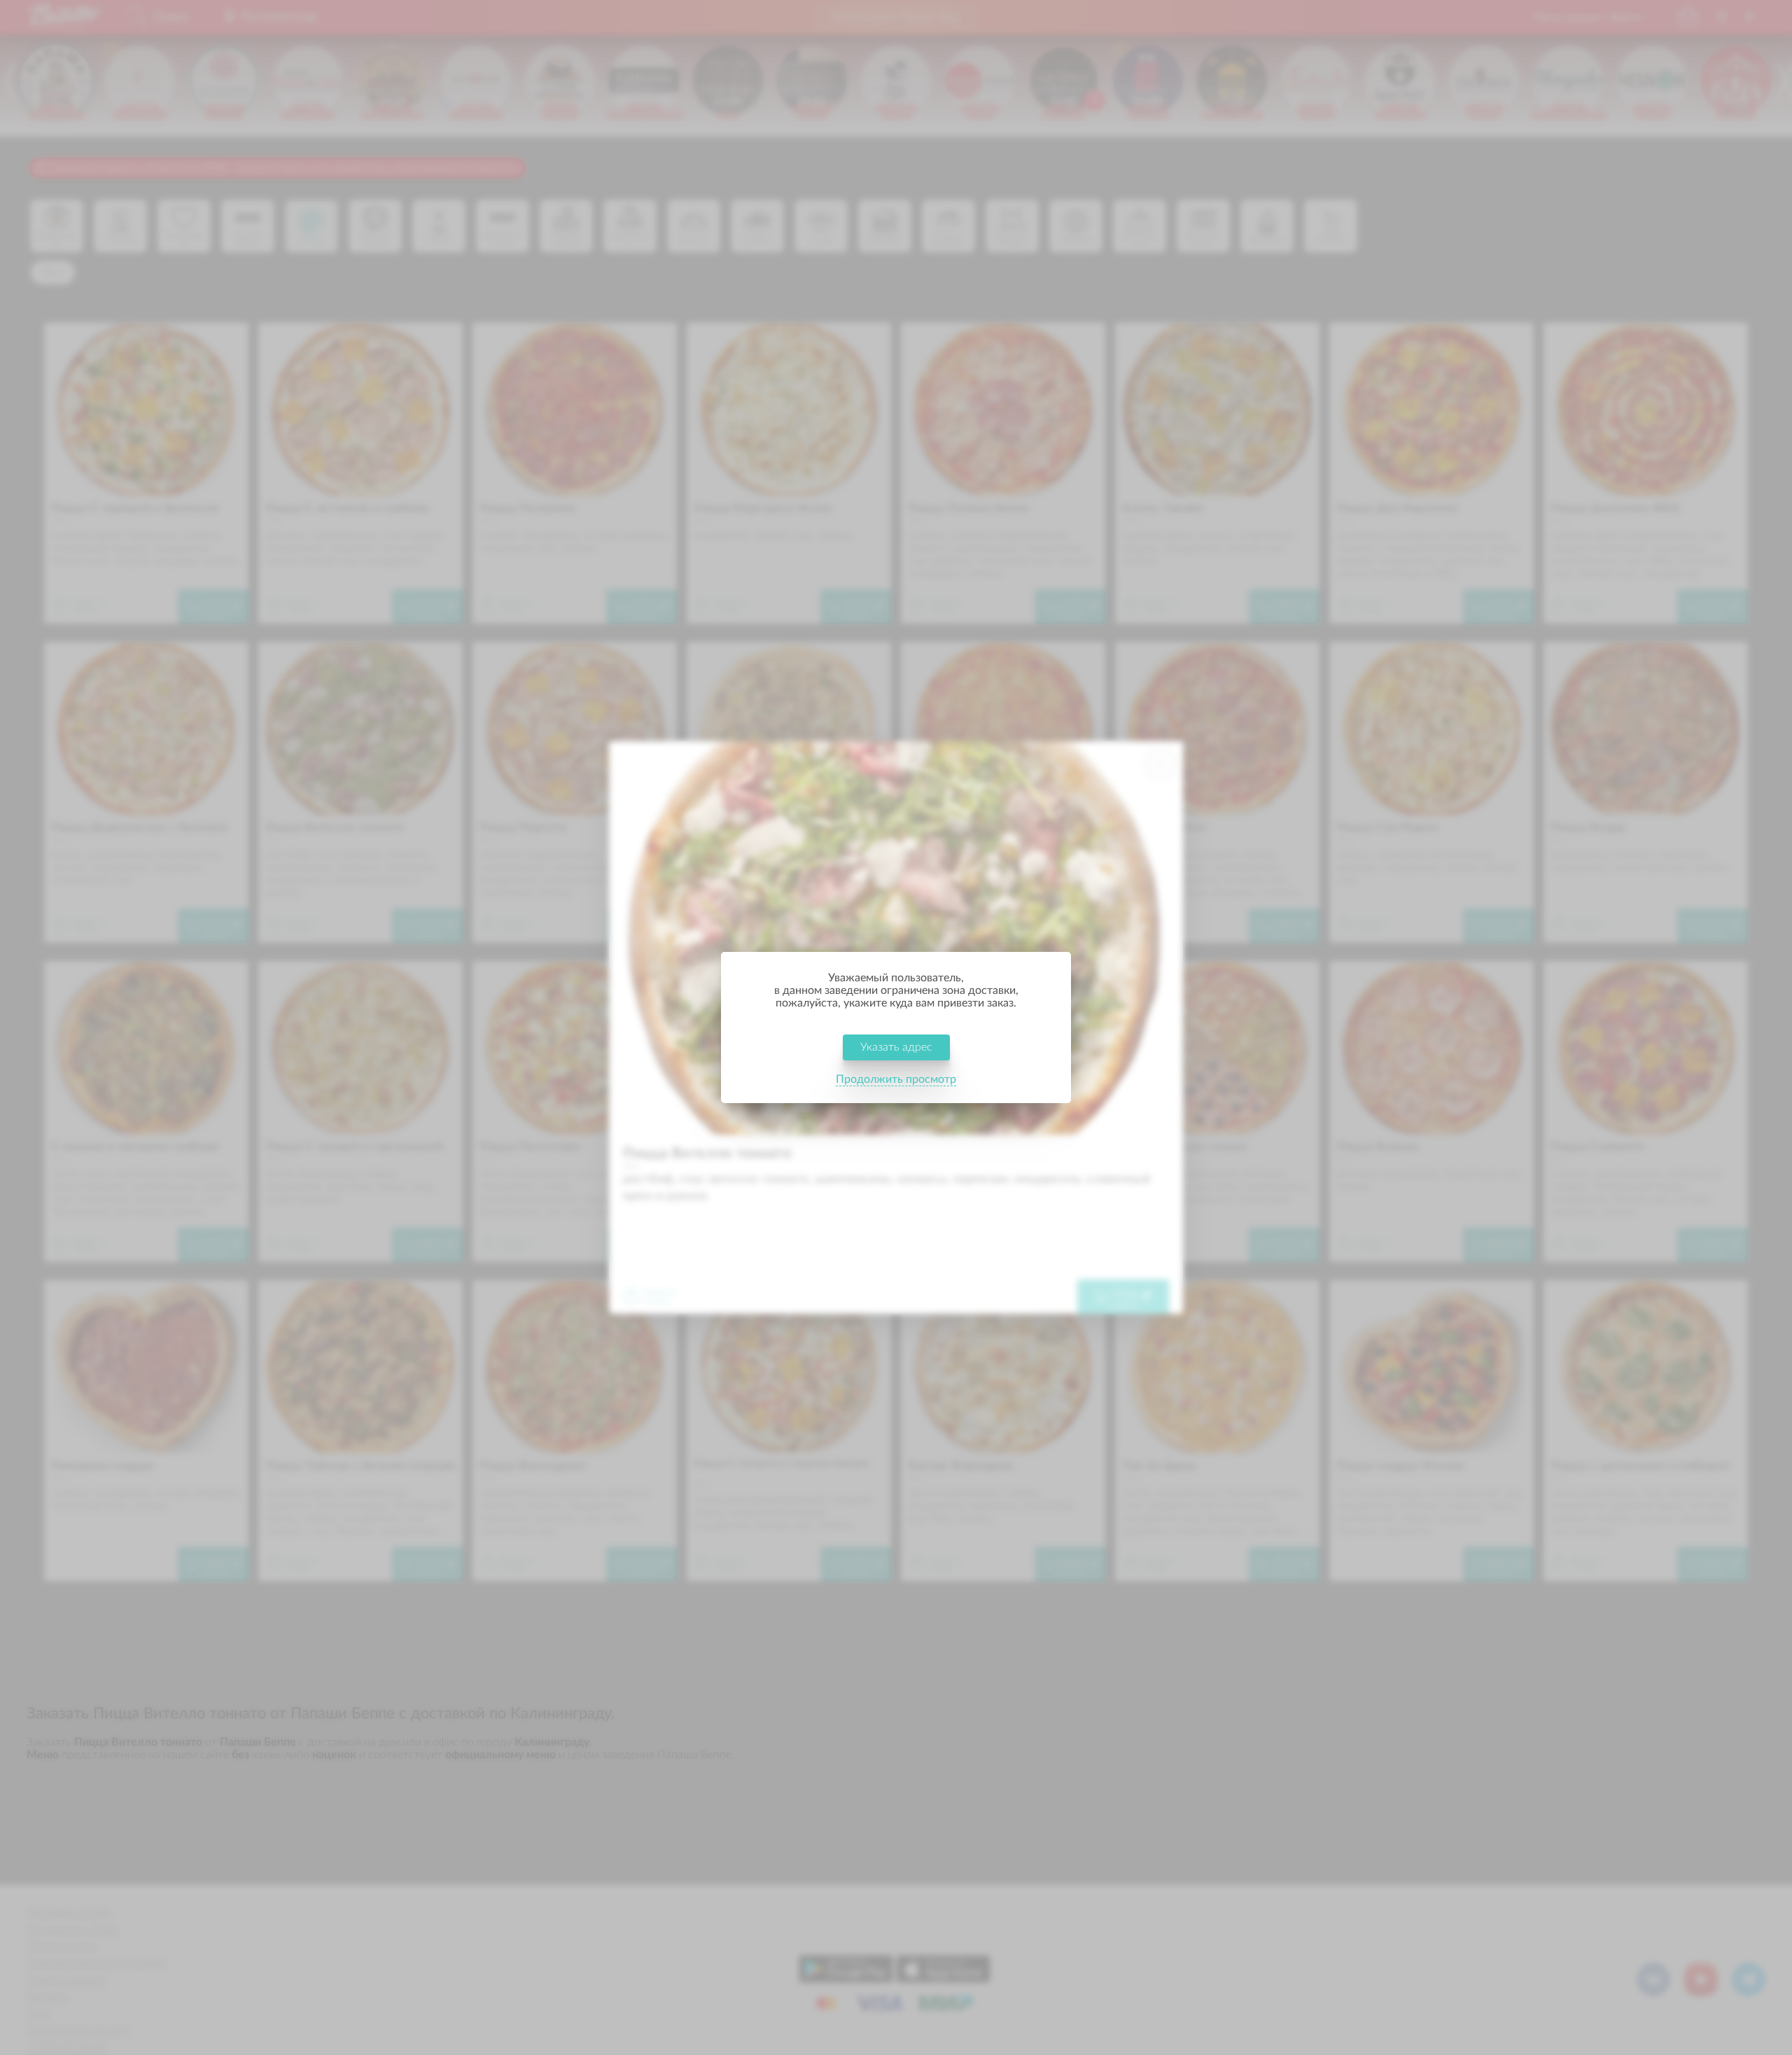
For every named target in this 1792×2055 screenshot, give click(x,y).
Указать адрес (896, 1047)
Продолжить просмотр (896, 1079)
